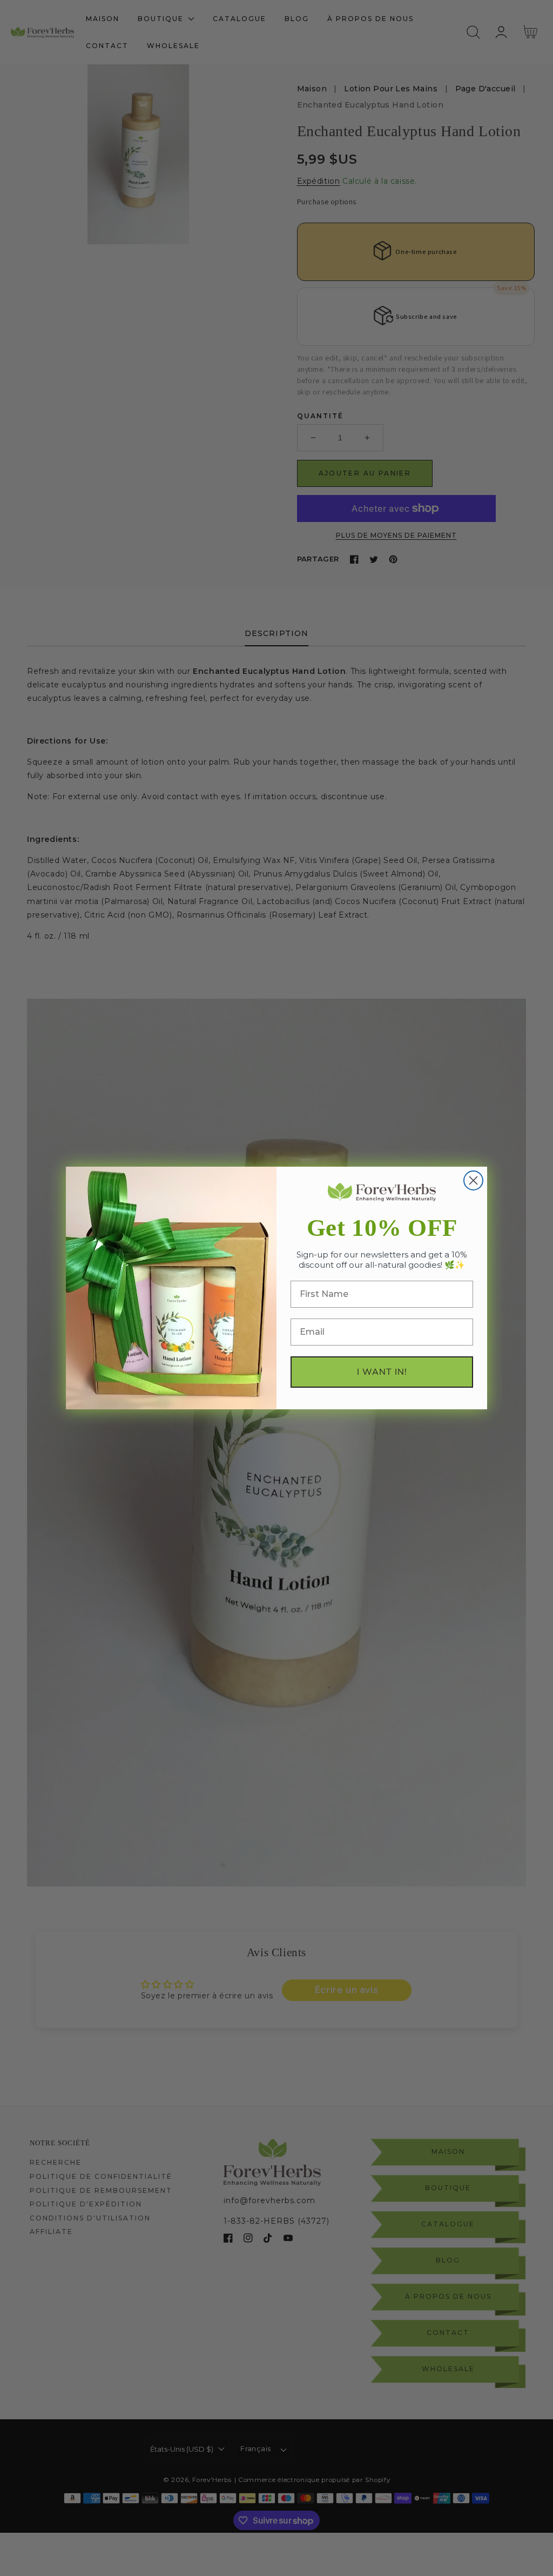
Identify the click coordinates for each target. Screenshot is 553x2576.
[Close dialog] (473, 1180)
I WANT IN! (382, 1372)
